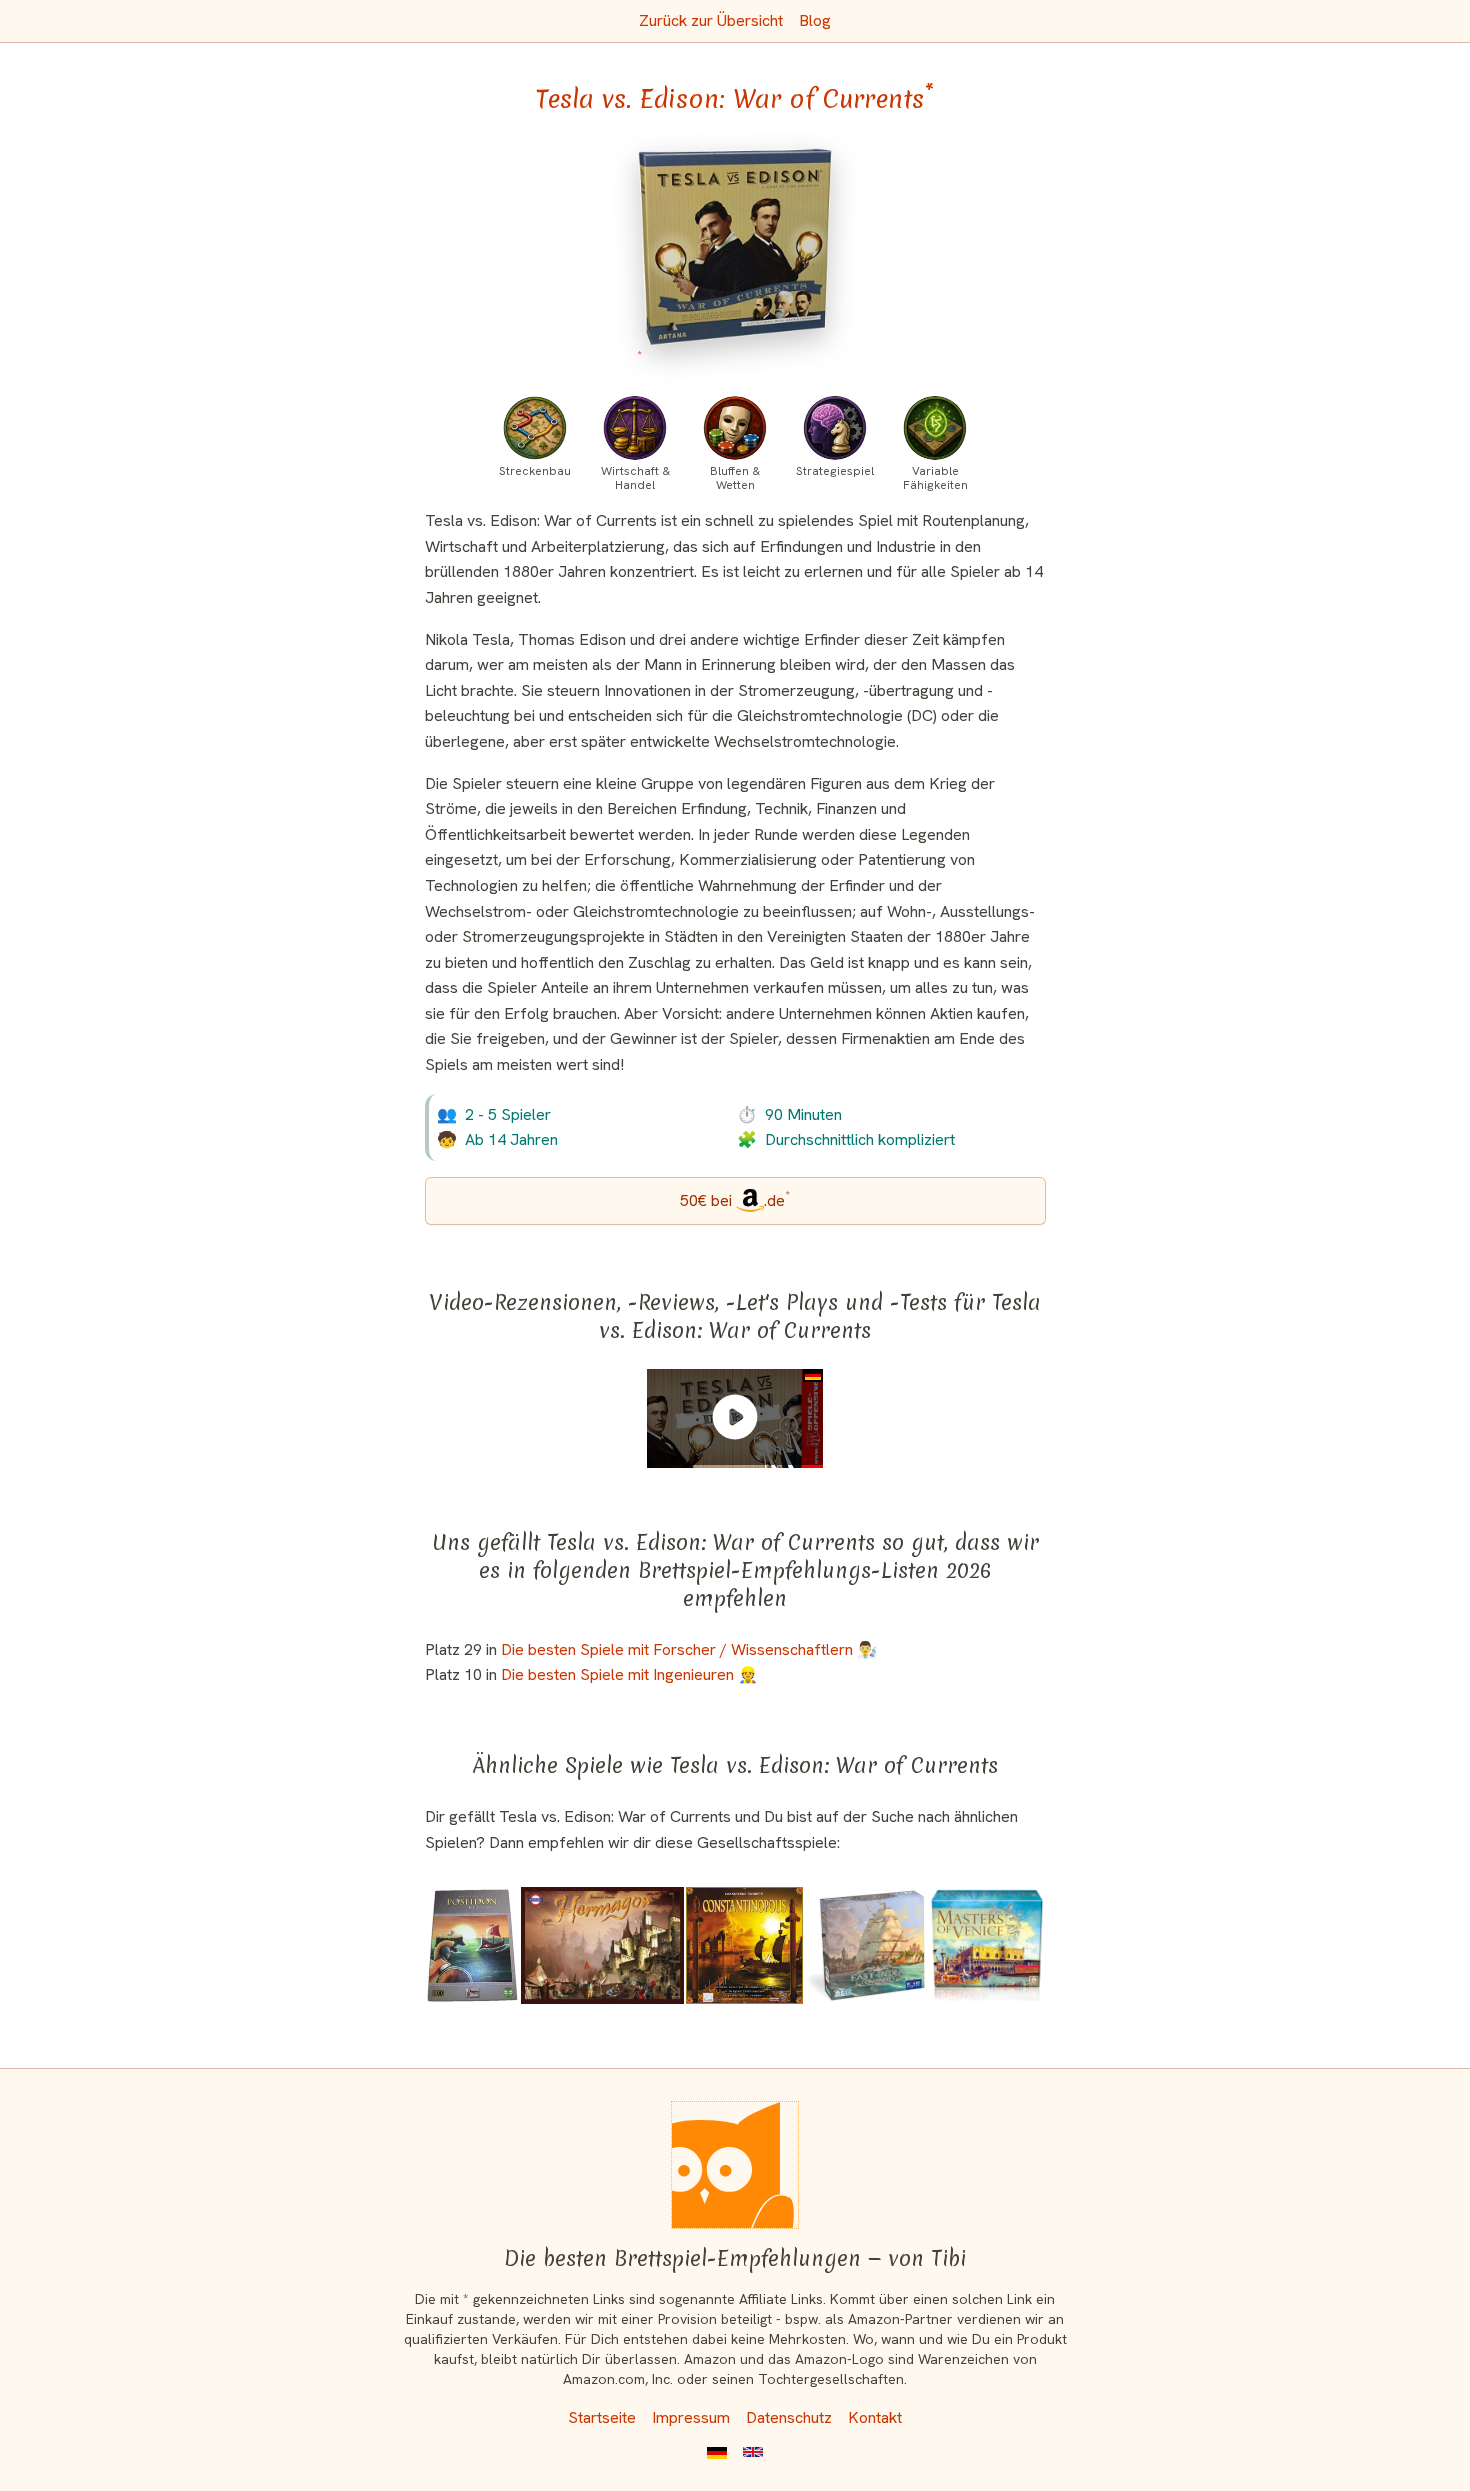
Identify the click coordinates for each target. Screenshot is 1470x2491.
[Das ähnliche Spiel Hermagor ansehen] (602, 1945)
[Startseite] (735, 2165)
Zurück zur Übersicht (711, 20)
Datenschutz (789, 2417)
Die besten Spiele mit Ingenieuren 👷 (629, 1674)
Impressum (691, 2417)
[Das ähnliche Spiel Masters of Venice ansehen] (986, 1945)
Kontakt (875, 2417)
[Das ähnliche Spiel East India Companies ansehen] (865, 1945)
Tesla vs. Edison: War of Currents (735, 99)
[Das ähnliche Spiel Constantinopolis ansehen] (744, 1945)
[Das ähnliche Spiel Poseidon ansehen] (472, 1945)
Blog (815, 20)
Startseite (602, 2417)
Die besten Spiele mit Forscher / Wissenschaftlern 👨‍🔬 (689, 1649)
